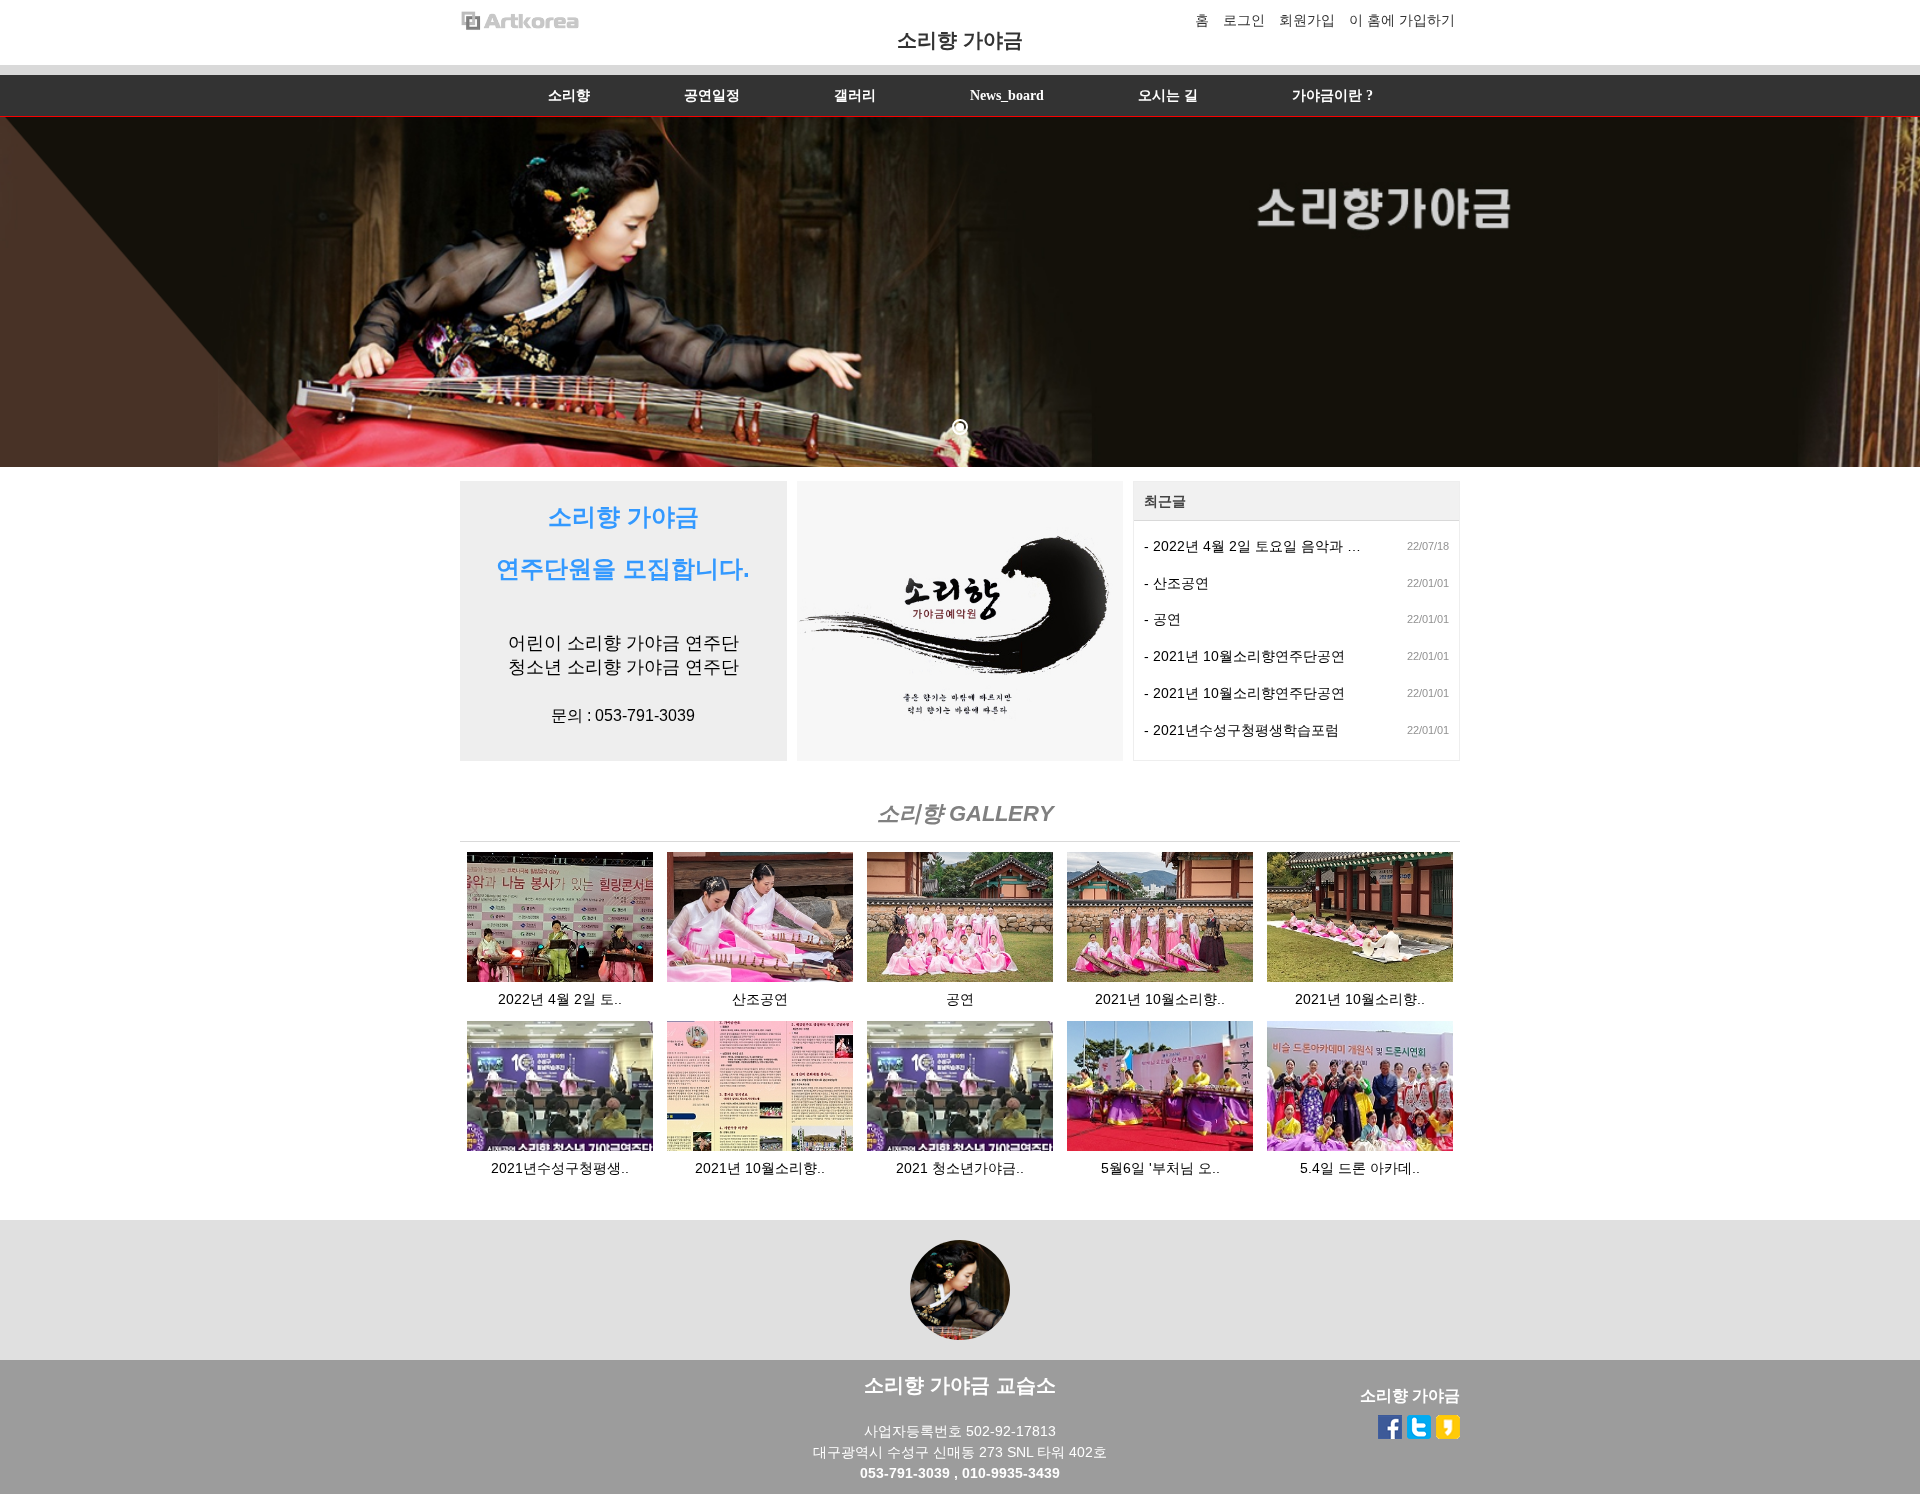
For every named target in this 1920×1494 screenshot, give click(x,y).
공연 (960, 999)
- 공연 (1162, 619)
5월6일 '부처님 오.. (1160, 1168)
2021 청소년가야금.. (960, 1168)
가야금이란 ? (1332, 95)
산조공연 (760, 999)
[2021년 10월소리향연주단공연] (1160, 977)
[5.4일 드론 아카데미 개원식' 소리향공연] (1360, 1146)
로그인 (1244, 20)
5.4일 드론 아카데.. (1360, 1168)
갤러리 (855, 95)
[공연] (960, 977)
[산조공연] (760, 977)
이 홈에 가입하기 (1402, 20)
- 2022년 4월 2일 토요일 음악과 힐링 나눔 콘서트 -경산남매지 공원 (1258, 546)
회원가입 (1307, 20)
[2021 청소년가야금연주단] (960, 1146)
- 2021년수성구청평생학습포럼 (1241, 730)
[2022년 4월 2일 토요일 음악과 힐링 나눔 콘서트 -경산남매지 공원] (560, 977)
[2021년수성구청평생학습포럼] (560, 1146)
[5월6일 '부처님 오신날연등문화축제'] (1160, 1146)
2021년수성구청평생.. (560, 1168)
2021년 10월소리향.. (1160, 999)
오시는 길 (1168, 95)
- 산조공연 (1176, 583)
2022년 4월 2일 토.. (560, 999)
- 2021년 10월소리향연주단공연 (1244, 656)
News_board (1007, 95)
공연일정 (712, 95)
